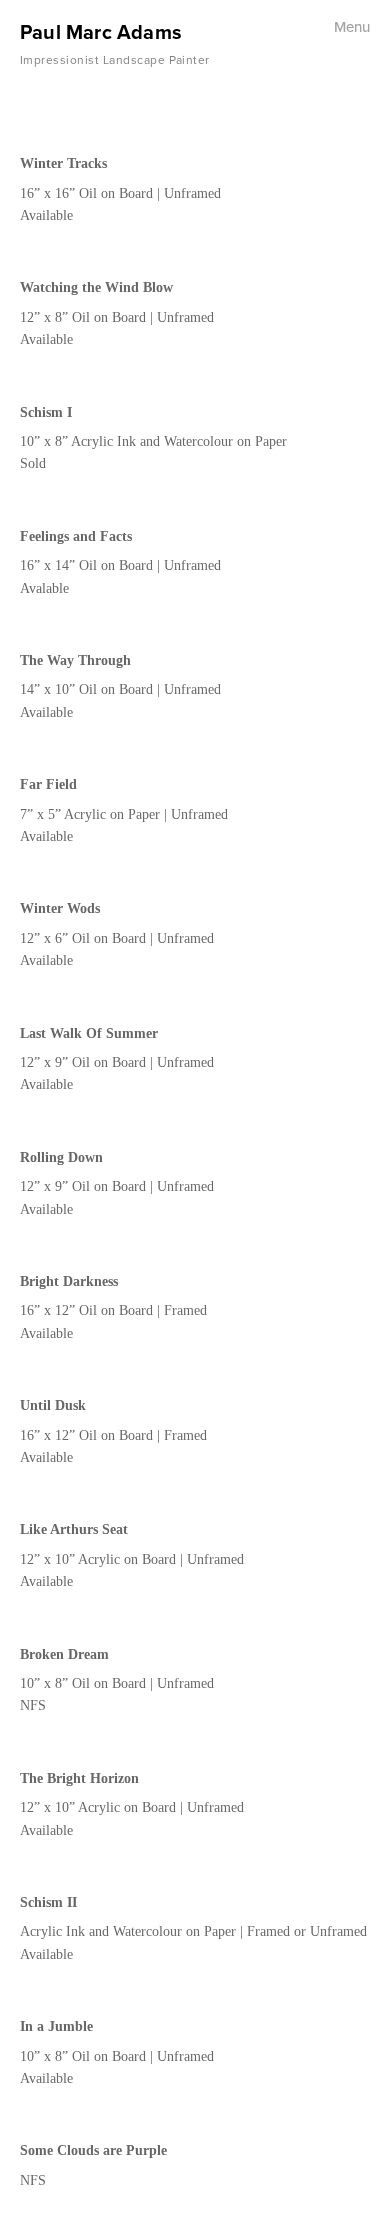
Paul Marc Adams (101, 31)
